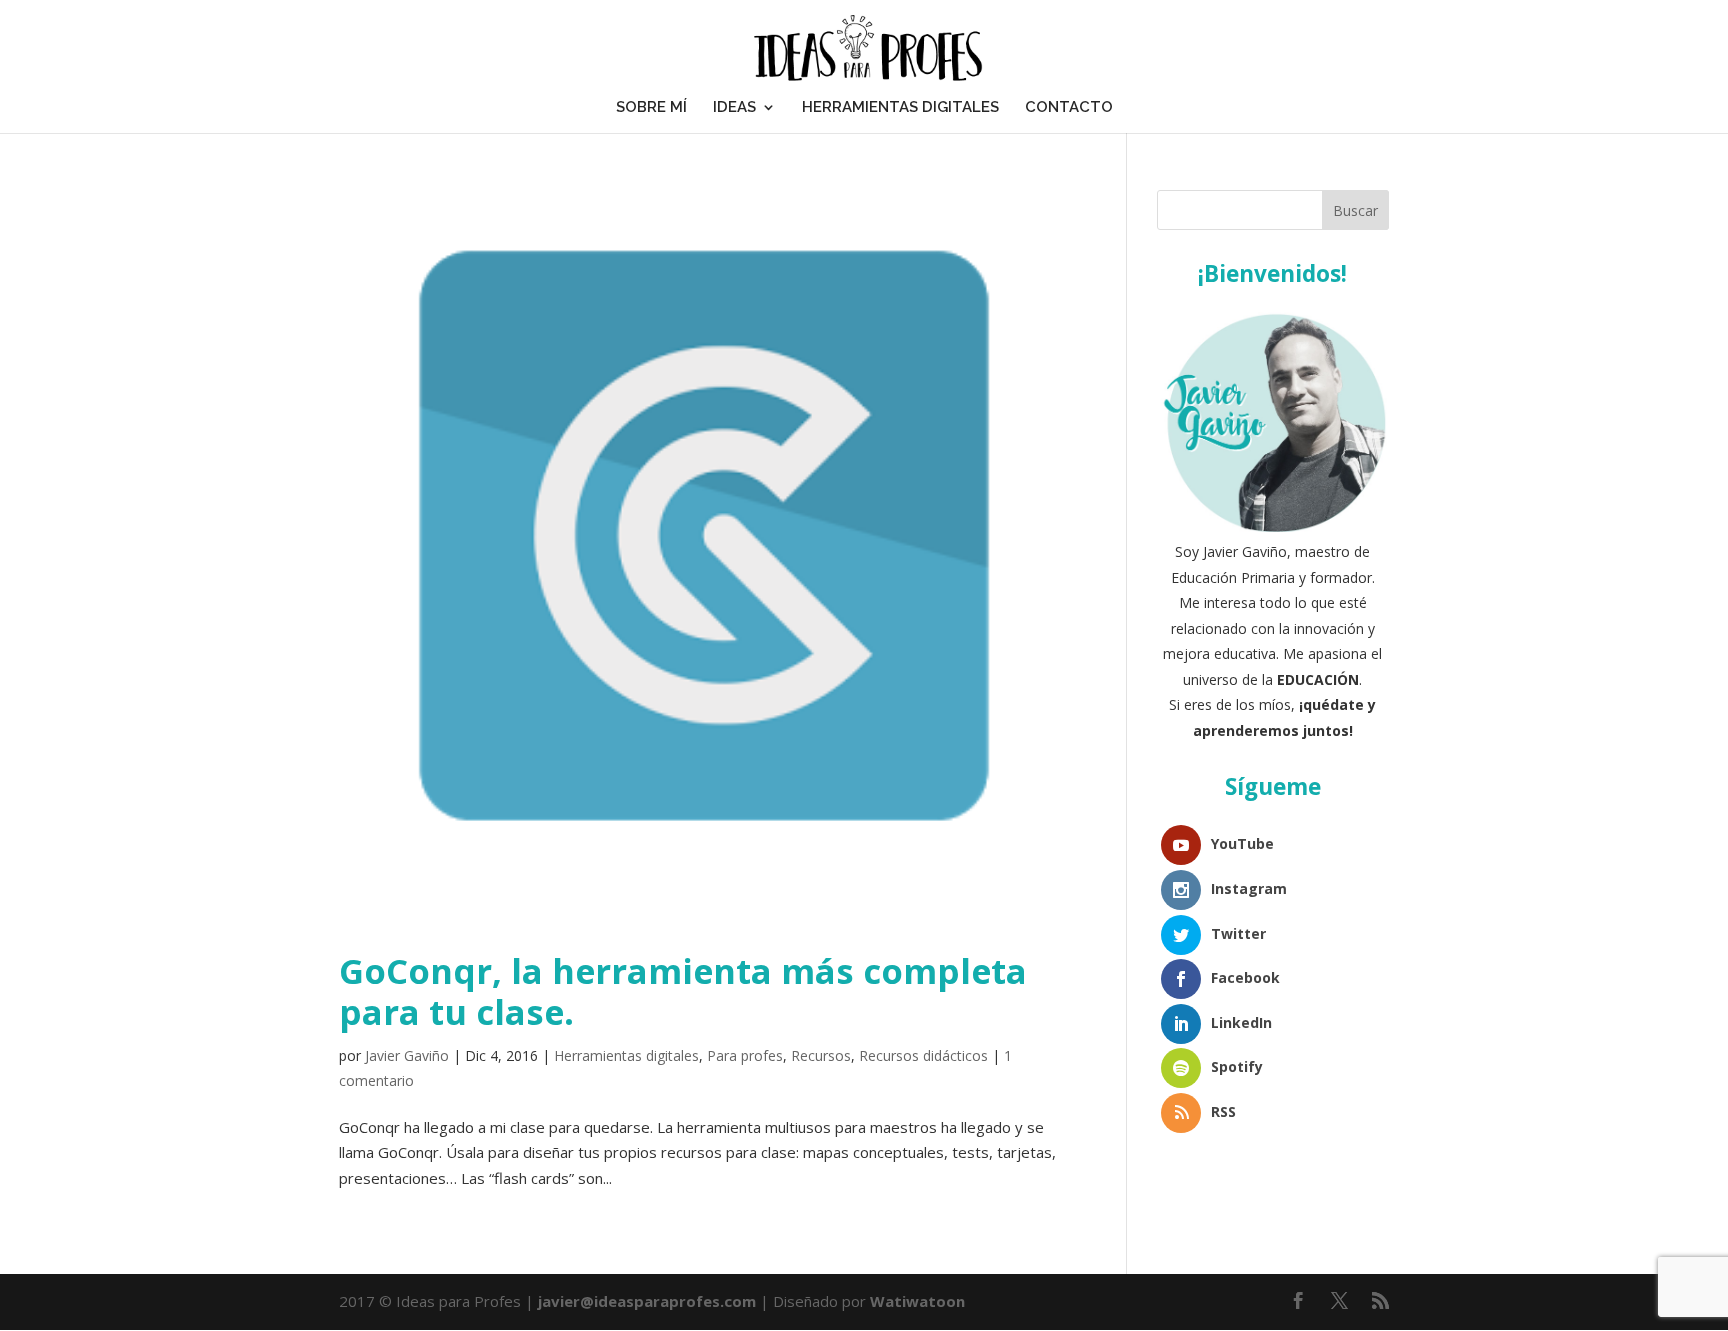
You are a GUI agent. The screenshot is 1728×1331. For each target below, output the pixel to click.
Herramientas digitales (626, 1055)
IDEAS (734, 107)
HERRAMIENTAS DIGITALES (900, 107)
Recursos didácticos (923, 1055)
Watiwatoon (917, 1301)
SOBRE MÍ (651, 107)
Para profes (745, 1055)
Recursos (821, 1055)
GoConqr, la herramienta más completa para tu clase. (683, 991)
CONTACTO (1069, 107)
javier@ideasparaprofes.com (647, 1301)
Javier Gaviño (407, 1055)
